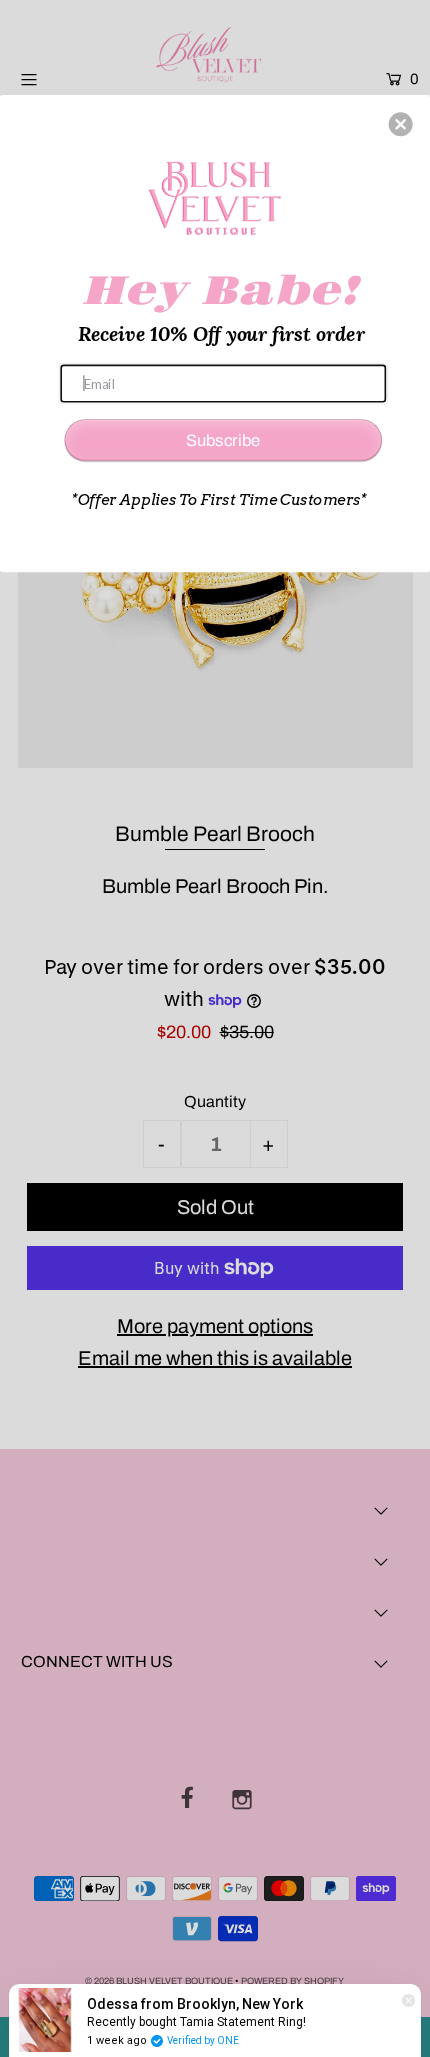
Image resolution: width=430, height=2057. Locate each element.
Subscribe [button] (223, 439)
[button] (401, 124)
